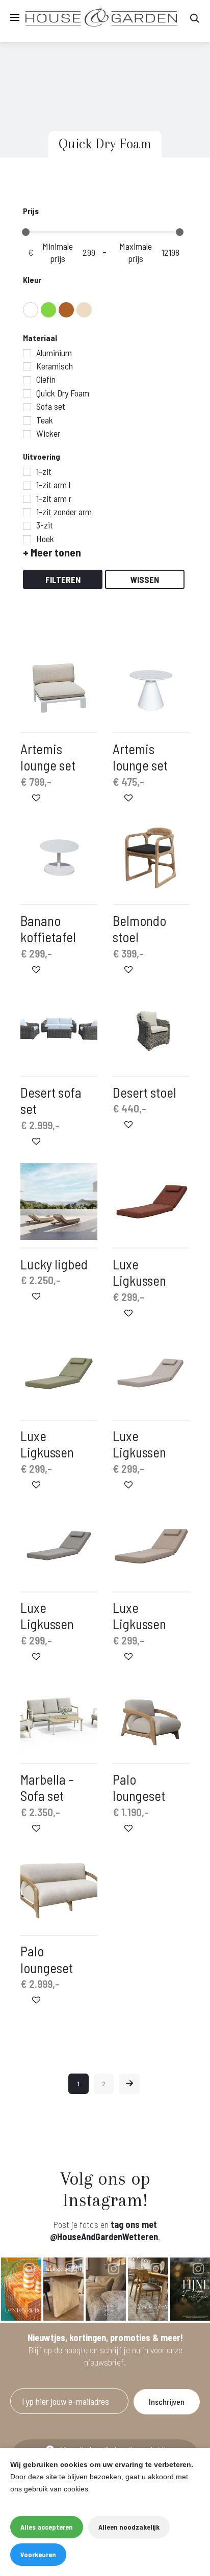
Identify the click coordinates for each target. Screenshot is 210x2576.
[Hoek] (27, 539)
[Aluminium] (27, 353)
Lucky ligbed (54, 1264)
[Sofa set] (27, 407)
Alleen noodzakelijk (129, 2527)
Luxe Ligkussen (139, 1272)
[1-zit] (27, 472)
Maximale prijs (136, 252)
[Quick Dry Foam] (27, 393)
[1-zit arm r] (27, 499)
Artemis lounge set (48, 757)
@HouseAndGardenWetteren (104, 2237)
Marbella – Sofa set (47, 1787)
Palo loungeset (139, 1787)
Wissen (145, 579)
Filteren (63, 579)
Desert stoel (145, 1092)
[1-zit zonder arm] (27, 512)
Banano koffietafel (48, 928)
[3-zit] (27, 526)
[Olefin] (27, 380)
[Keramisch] (27, 366)
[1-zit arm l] (27, 486)
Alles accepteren (47, 2527)
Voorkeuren (38, 2554)
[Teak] (27, 420)
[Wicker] (27, 434)
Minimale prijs (58, 252)
